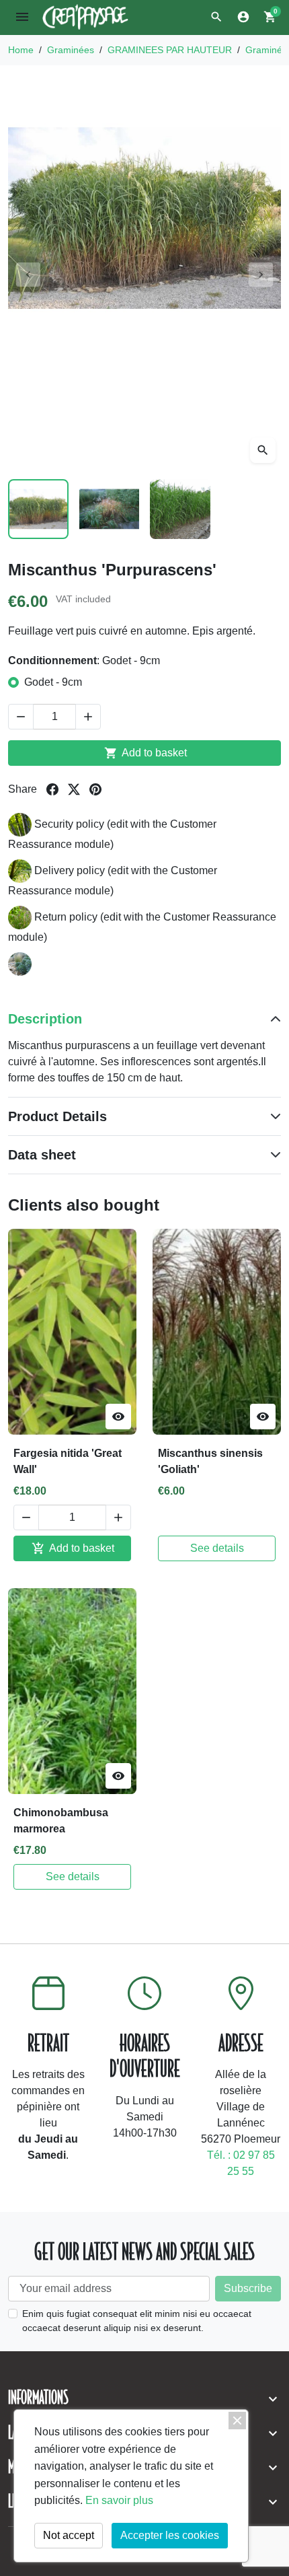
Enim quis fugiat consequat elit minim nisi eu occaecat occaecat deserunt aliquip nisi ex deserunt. (137, 2321)
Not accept (69, 2535)
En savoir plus (119, 2500)
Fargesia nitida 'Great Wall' (68, 1461)
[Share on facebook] (52, 789)
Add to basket (146, 753)
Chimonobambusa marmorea (61, 1821)
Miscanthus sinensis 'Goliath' (210, 1461)
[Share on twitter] (74, 789)
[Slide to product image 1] (38, 509)
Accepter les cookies (170, 2535)
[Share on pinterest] (95, 789)
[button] (216, 17)
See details (217, 1548)
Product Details (57, 1116)
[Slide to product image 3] (180, 509)
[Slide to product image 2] (110, 509)
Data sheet (42, 1155)
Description (45, 1019)
